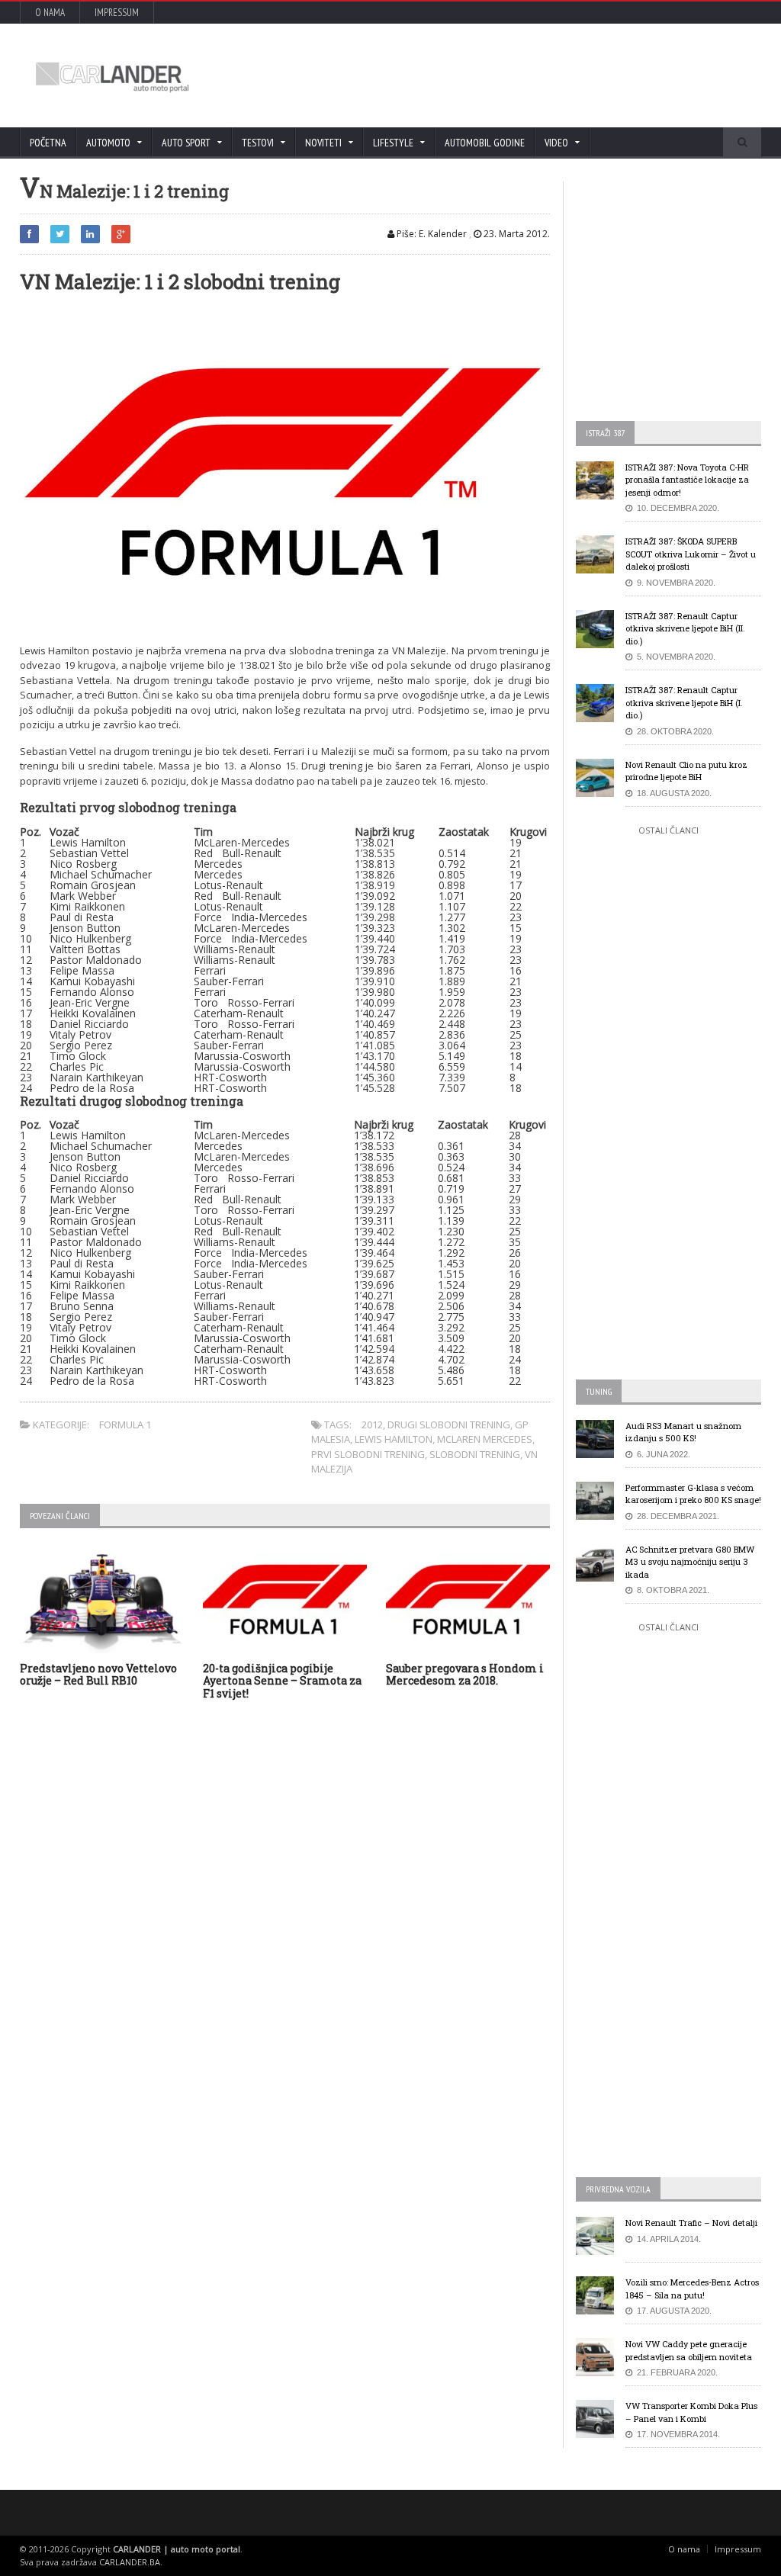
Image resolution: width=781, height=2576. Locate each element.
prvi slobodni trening (368, 1454)
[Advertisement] (471, 75)
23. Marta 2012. (516, 234)
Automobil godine (485, 143)
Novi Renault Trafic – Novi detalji (691, 2223)
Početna (48, 143)
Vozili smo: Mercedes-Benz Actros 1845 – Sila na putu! (692, 2289)
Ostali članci (669, 830)
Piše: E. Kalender (431, 234)
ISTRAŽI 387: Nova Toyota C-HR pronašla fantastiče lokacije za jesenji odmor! (687, 480)
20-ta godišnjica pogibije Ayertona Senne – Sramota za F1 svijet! (282, 1681)
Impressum (117, 13)
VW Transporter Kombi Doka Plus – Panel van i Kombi (691, 2412)
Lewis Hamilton (394, 1439)
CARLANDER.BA (130, 2562)
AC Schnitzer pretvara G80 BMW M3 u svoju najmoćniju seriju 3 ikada (690, 1562)
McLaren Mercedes (485, 1439)
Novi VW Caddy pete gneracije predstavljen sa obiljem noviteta (689, 2350)
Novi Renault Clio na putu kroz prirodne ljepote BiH (686, 771)
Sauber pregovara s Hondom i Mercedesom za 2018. (465, 1675)
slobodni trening (475, 1454)
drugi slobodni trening (449, 1425)
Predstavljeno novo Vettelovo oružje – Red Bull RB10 (98, 1675)
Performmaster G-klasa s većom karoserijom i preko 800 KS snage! (693, 1494)
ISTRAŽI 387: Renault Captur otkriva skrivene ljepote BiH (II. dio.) (685, 628)
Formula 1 (125, 1425)
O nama (50, 13)
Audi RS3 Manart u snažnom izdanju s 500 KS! (683, 1432)
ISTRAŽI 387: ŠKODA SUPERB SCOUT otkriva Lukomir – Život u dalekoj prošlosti (691, 554)
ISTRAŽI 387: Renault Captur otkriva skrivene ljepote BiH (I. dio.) (684, 702)
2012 (372, 1425)
